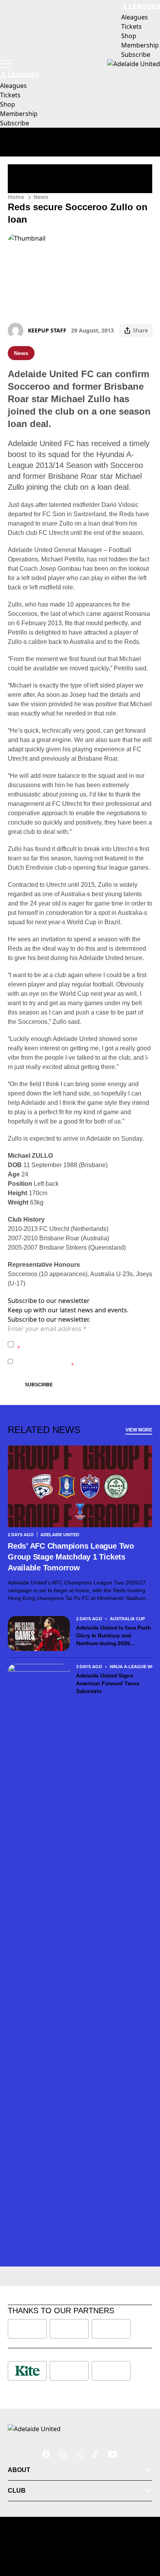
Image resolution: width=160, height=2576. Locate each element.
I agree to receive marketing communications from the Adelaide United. (82, 1361)
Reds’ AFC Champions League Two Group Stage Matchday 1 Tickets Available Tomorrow (71, 1557)
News (41, 197)
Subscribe (39, 1385)
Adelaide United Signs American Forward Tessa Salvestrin (108, 1683)
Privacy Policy (71, 1340)
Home (16, 197)
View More (139, 1430)
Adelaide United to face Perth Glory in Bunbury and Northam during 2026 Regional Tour (114, 1636)
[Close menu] (143, 2534)
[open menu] (6, 64)
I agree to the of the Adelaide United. (84, 1344)
